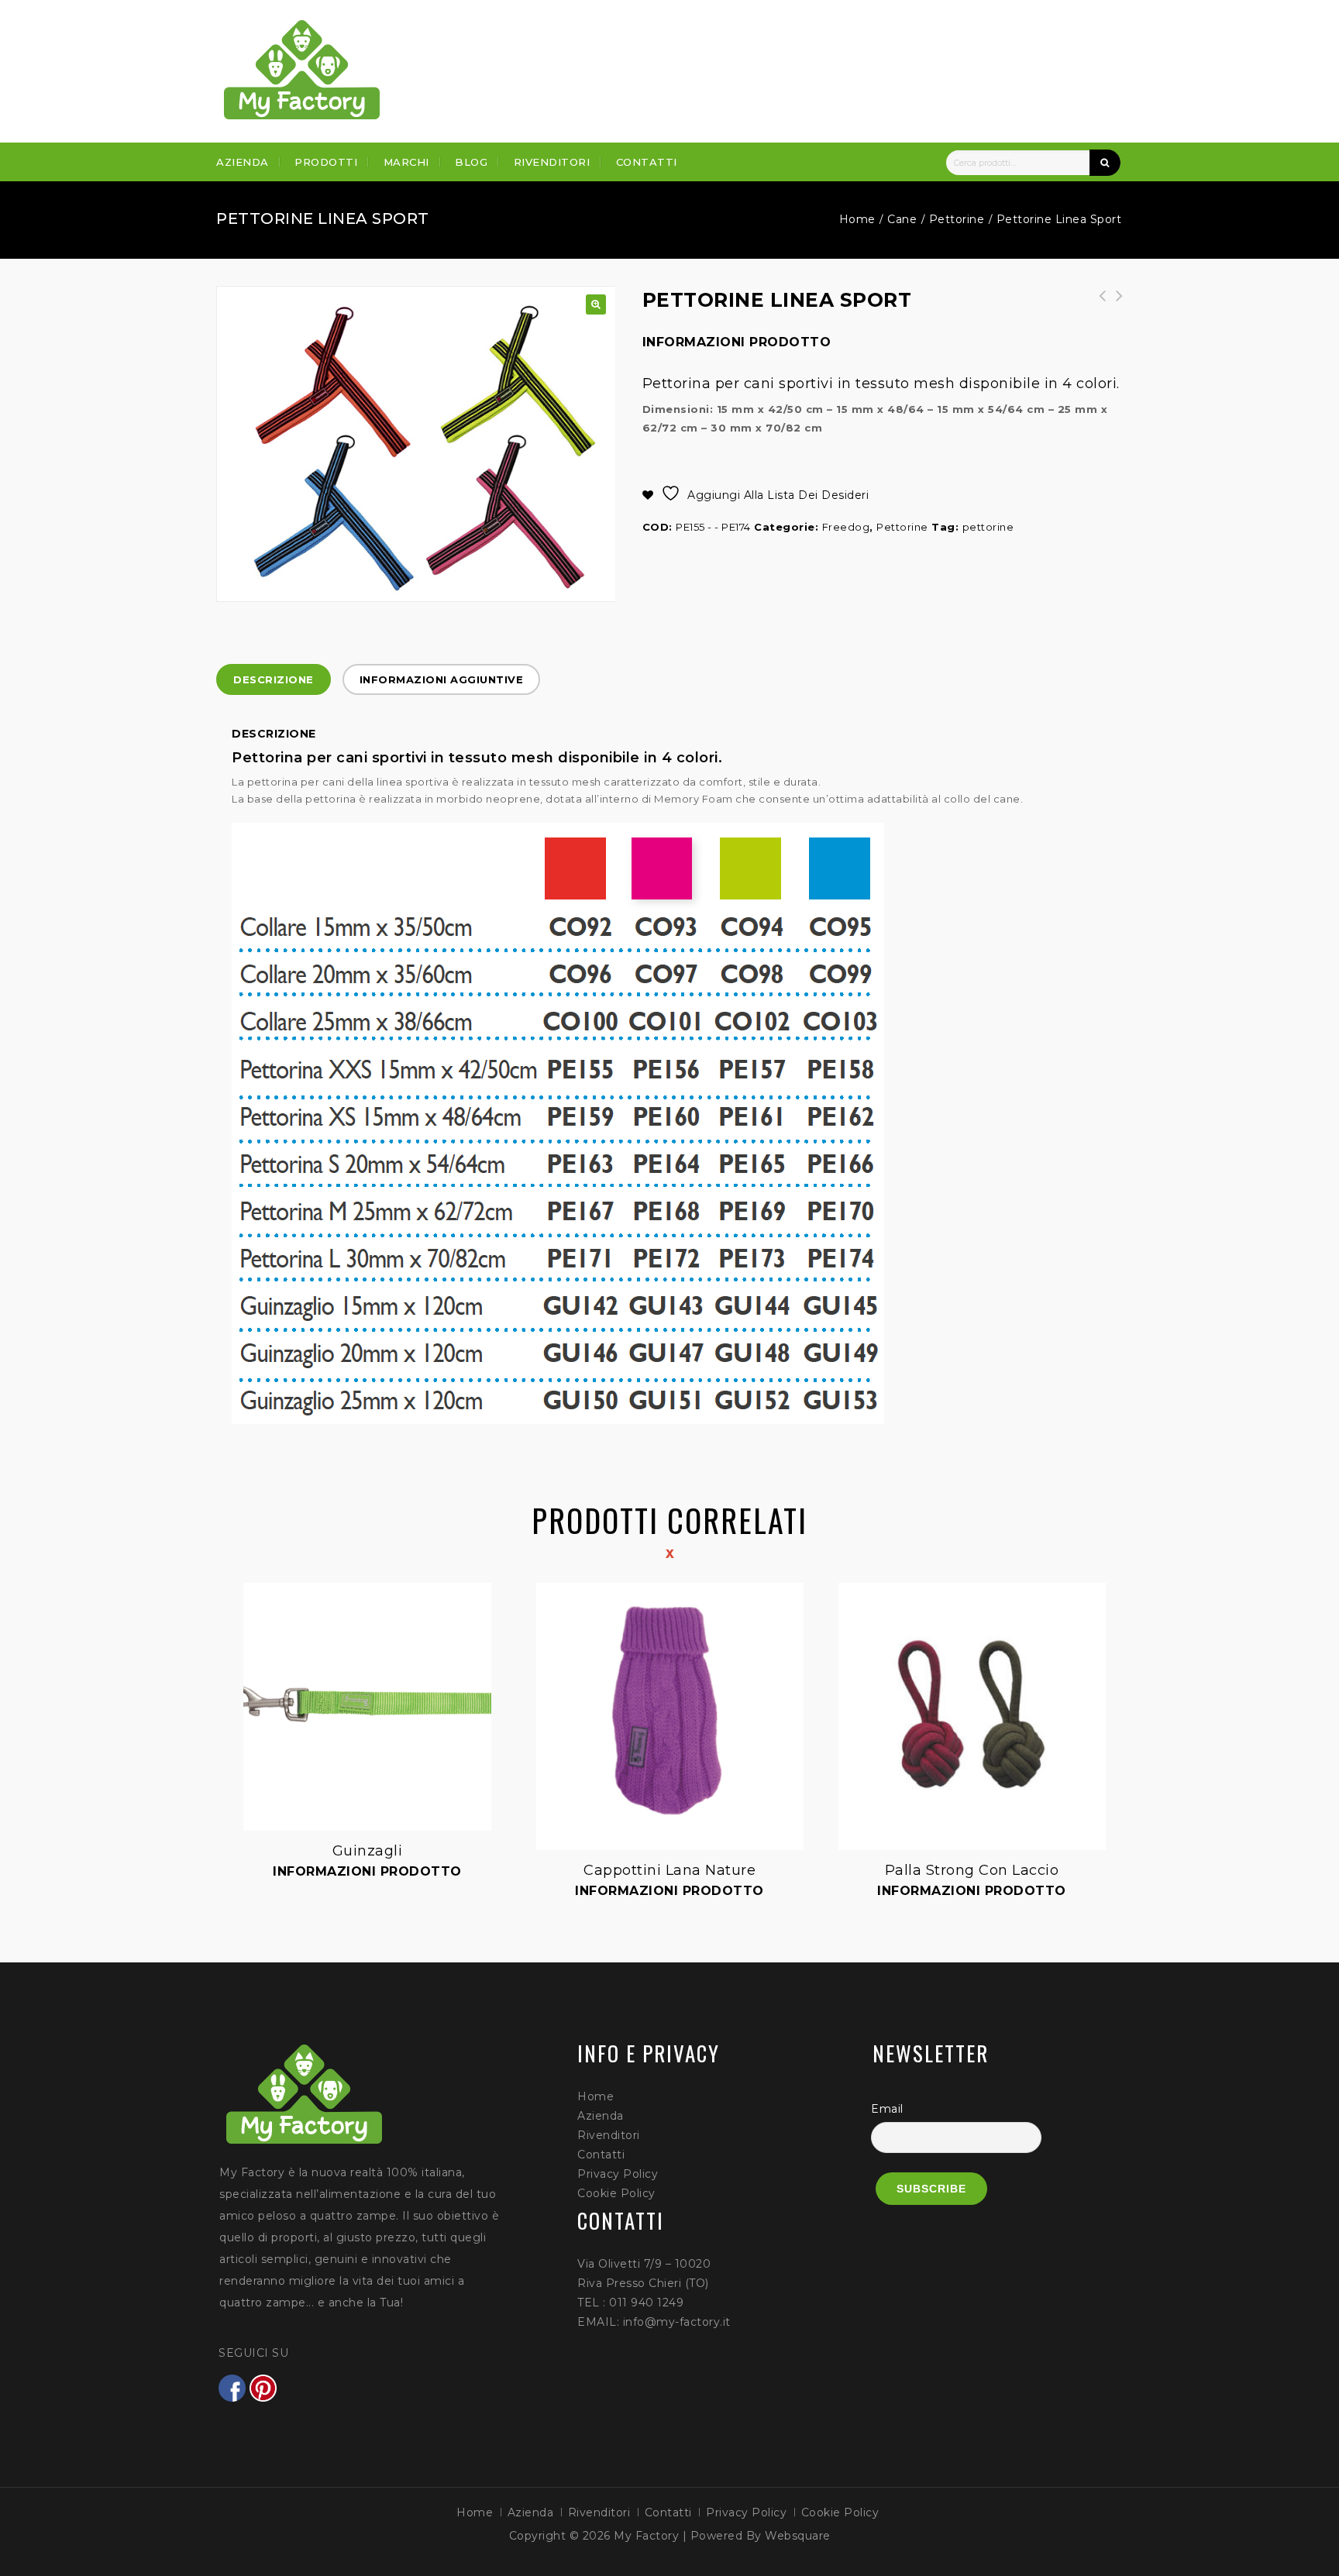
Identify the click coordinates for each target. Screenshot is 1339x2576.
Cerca (1105, 163)
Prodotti (326, 162)
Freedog (846, 527)
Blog (471, 162)
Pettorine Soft (1097, 304)
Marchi (406, 162)
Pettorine (957, 219)
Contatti (647, 162)
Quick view (245, 1584)
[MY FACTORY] (302, 70)
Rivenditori (552, 162)
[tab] (274, 679)
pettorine (988, 527)
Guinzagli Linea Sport (1114, 304)
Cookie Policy (616, 2193)
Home (857, 219)
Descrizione (274, 679)
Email (887, 2109)
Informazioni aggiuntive (442, 679)
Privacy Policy (618, 2174)
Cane (902, 219)
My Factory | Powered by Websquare (722, 2536)
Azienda (243, 162)
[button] (596, 304)
